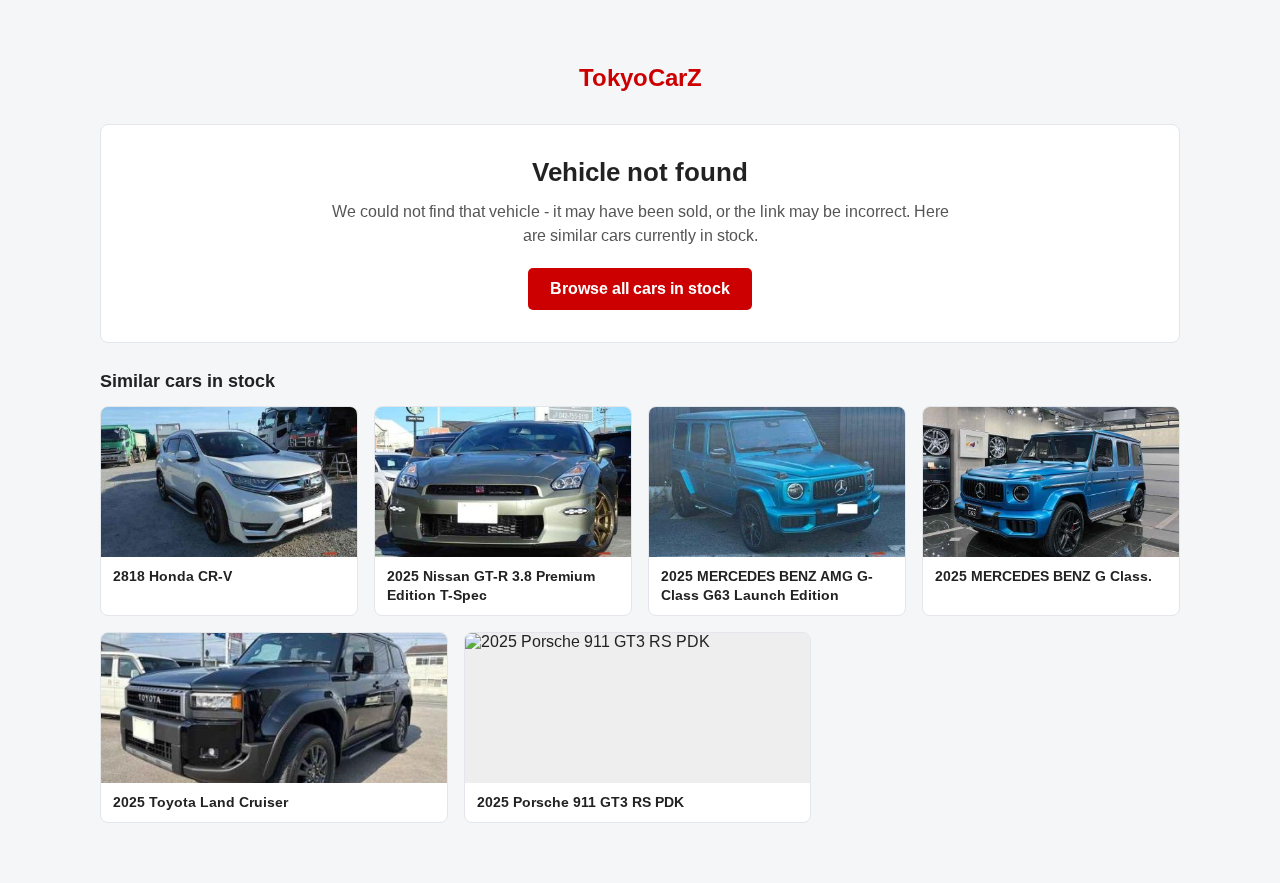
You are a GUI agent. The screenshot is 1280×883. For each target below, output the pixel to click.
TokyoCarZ (640, 77)
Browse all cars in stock (640, 288)
